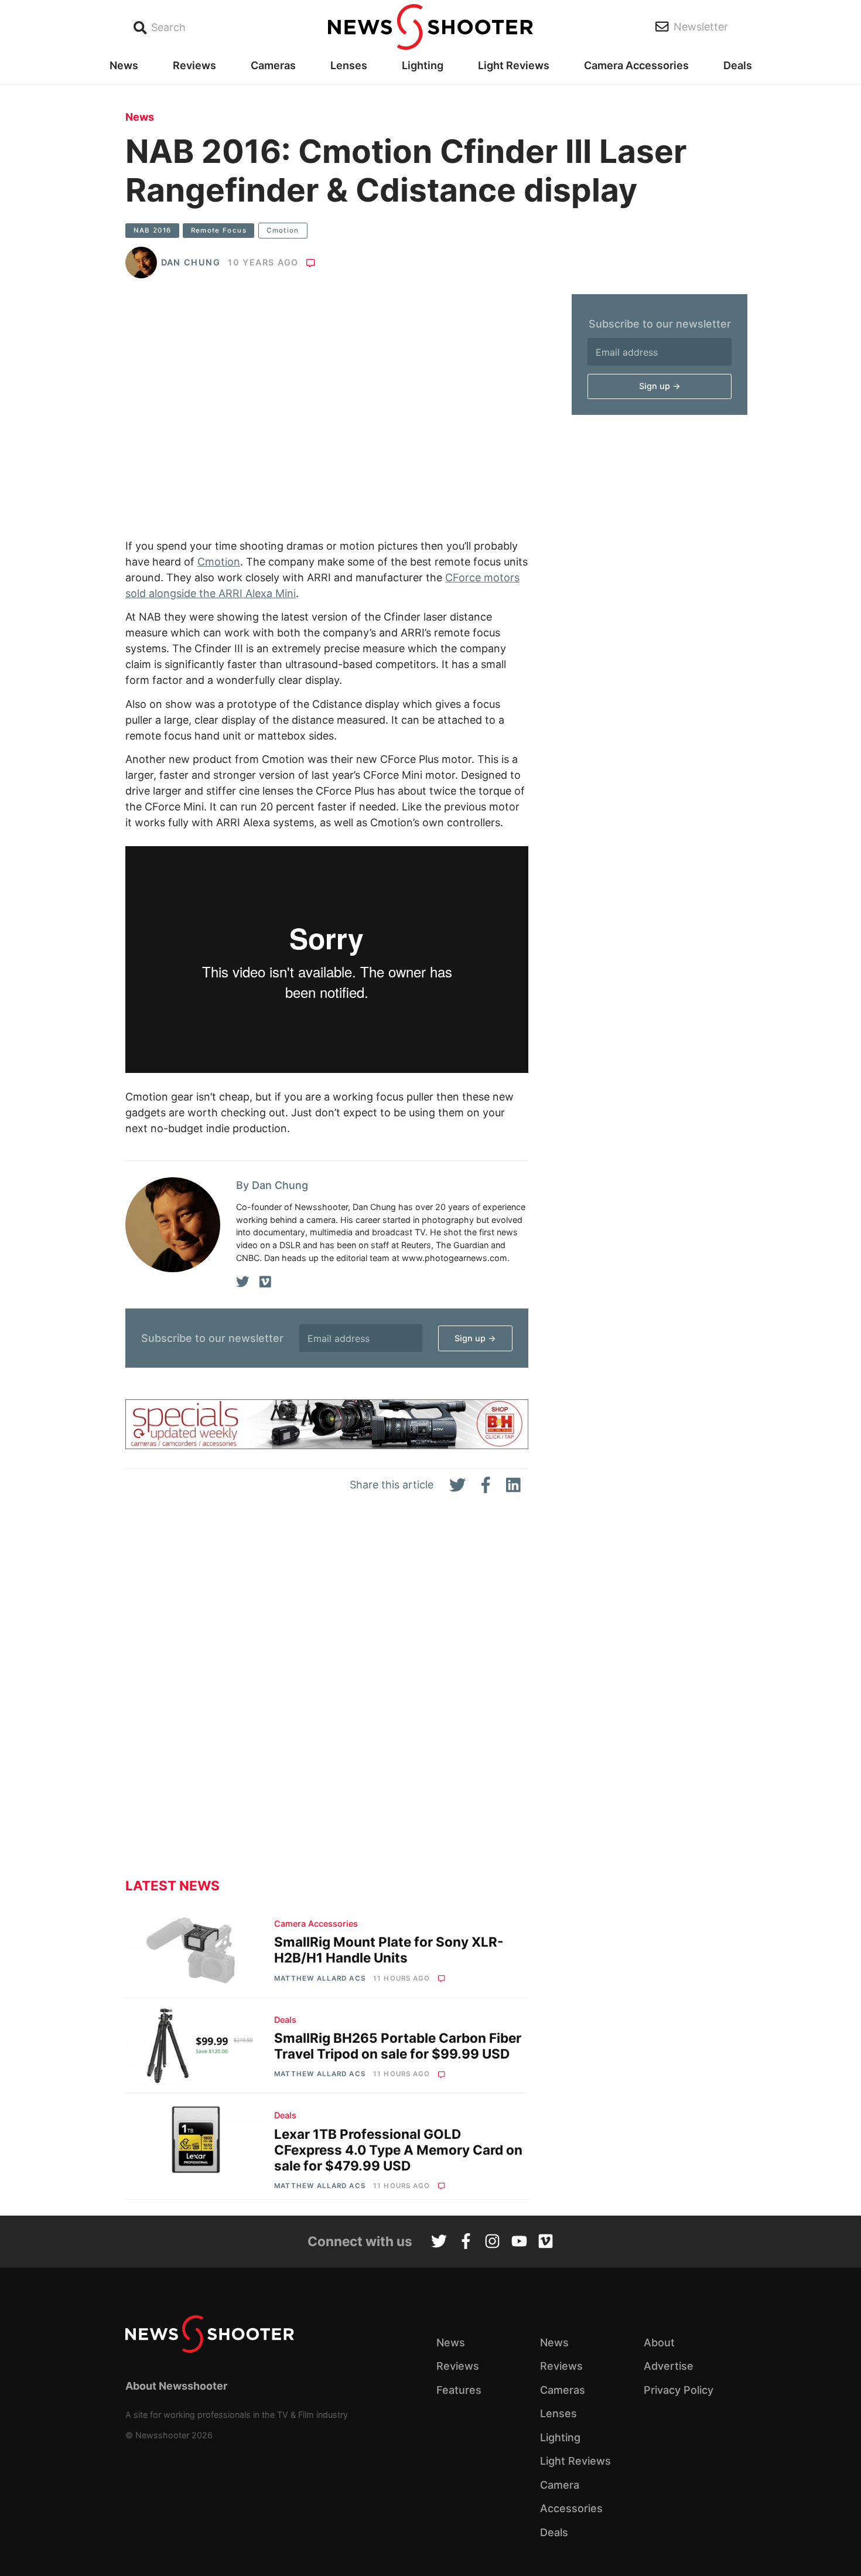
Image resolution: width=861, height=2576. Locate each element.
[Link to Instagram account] (492, 2243)
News (124, 65)
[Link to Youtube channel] (519, 2243)
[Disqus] (327, 1695)
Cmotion (283, 230)
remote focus (219, 230)
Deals (738, 65)
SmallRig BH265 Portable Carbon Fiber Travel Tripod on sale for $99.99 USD (398, 2046)
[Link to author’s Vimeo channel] (265, 1282)
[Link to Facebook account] (466, 2243)
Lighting (423, 65)
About (659, 2342)
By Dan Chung (272, 1185)
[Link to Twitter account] (439, 2243)
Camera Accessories (636, 65)
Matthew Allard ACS (320, 1978)
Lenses (349, 65)
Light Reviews (514, 65)
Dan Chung (191, 262)
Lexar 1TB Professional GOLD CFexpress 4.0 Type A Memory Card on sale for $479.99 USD (398, 2150)
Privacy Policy (679, 2390)
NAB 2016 (153, 230)
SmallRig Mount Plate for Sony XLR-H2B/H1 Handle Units (389, 1950)
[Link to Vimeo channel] (546, 2243)
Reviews (194, 65)
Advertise (669, 2366)
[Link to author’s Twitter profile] (243, 1282)
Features (459, 2390)
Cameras (273, 65)
